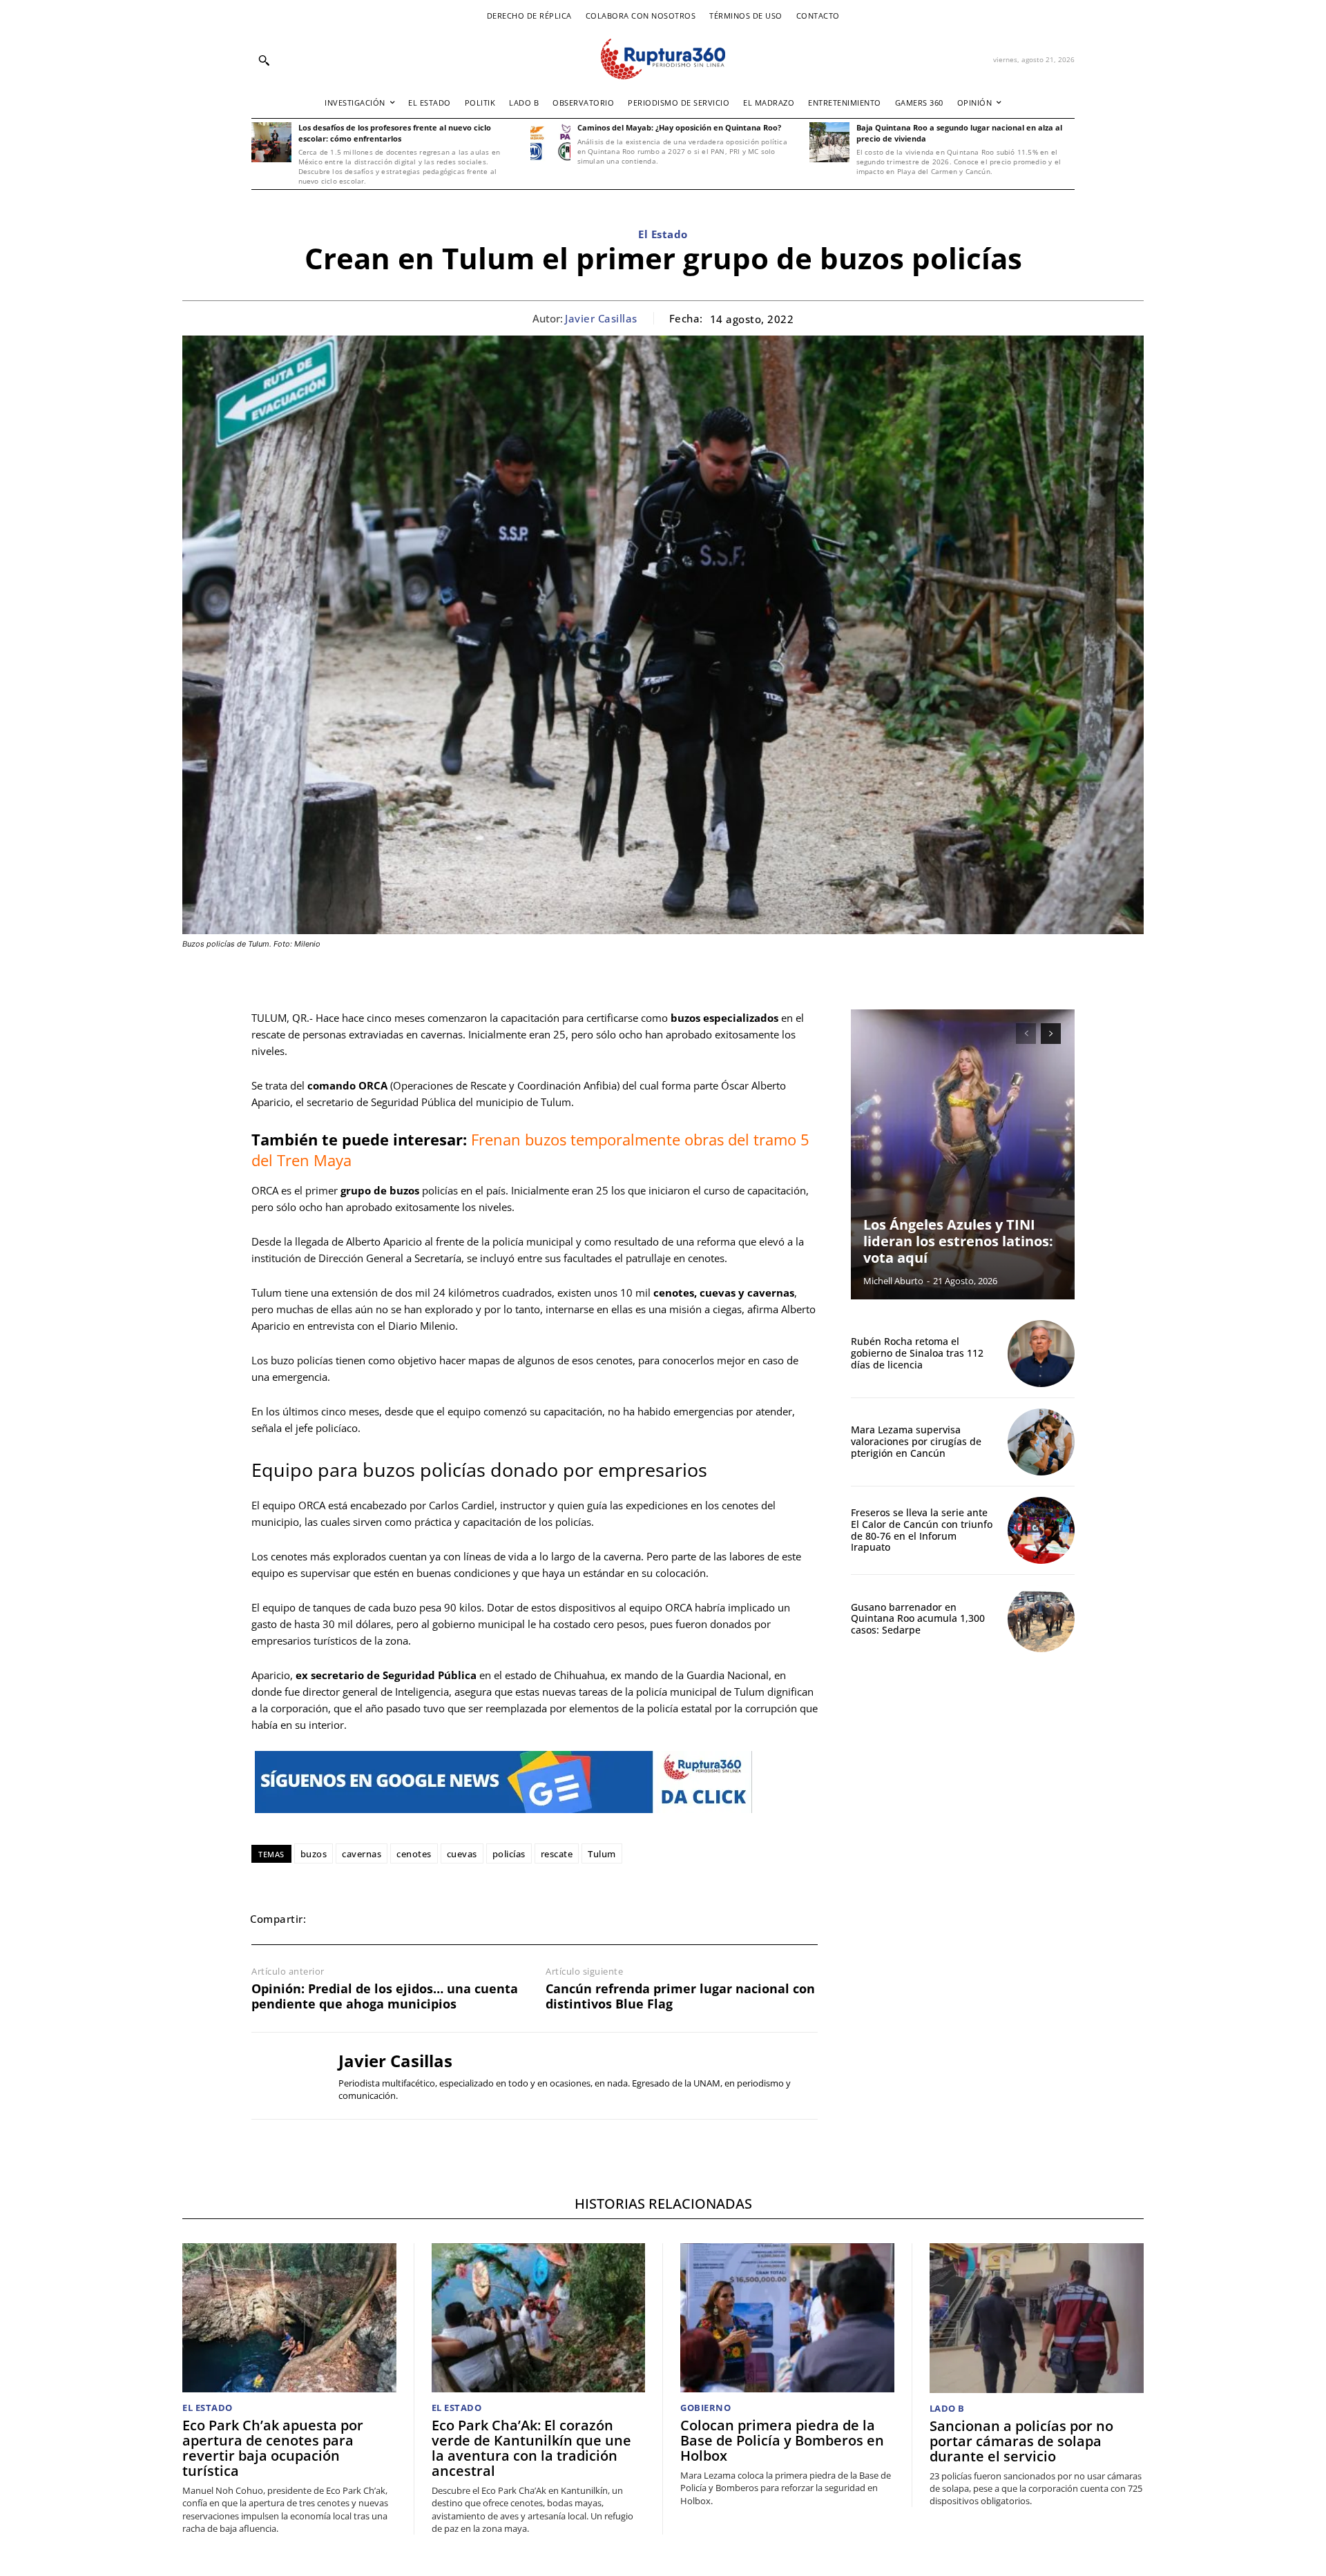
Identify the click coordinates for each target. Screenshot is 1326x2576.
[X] (362, 1919)
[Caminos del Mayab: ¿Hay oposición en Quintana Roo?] (550, 142)
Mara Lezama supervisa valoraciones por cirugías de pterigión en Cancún (916, 1441)
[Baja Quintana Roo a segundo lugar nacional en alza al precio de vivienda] (829, 142)
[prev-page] (1026, 1034)
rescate (557, 1854)
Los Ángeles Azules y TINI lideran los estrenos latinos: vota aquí (958, 1241)
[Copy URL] (489, 1919)
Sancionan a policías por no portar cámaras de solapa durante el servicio (1021, 2441)
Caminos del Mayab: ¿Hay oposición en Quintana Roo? (679, 127)
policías (509, 1854)
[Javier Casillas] (285, 2075)
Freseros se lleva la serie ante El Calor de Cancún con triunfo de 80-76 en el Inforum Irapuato (922, 1530)
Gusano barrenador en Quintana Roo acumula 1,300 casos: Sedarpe (918, 1619)
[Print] (457, 1919)
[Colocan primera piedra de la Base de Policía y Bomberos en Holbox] (787, 2318)
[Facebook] (330, 1919)
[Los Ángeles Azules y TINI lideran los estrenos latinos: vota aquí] (963, 1154)
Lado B (947, 2409)
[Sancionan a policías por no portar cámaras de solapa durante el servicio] (1037, 2318)
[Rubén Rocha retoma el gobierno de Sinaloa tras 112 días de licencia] (1041, 1354)
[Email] (425, 1919)
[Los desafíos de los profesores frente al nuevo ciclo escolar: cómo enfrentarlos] (271, 142)
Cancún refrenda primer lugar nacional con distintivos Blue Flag (680, 1996)
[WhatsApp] (394, 1919)
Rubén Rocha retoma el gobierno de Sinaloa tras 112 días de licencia (917, 1353)
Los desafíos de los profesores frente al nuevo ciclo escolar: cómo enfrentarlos (395, 133)
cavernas (362, 1854)
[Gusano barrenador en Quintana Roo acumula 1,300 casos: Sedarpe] (1041, 1619)
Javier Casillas (601, 318)
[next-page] (1051, 1034)
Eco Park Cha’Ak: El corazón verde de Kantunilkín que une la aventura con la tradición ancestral (531, 2448)
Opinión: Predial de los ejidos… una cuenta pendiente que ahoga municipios (385, 1996)
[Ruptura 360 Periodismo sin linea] (663, 59)
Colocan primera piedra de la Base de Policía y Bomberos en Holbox (782, 2440)
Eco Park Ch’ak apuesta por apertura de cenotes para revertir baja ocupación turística (273, 2448)
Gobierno (705, 2408)
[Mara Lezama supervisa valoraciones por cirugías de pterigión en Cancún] (1041, 1442)
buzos (314, 1854)
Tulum (602, 1854)
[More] (521, 1919)
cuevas (462, 1854)
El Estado (663, 234)
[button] (264, 60)
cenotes (414, 1854)
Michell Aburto (893, 1281)
